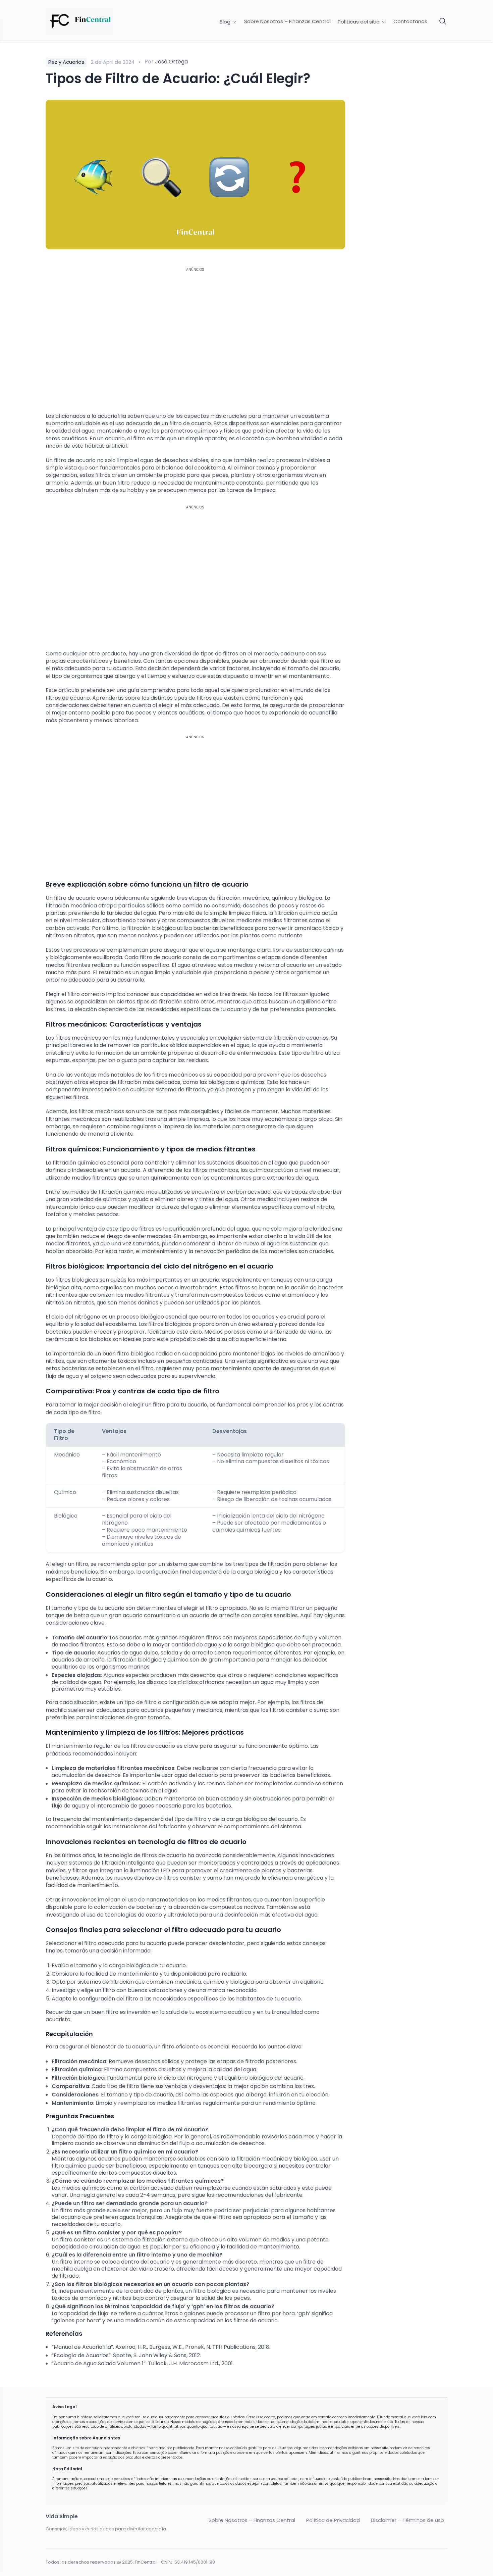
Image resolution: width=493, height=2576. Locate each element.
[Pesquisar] (443, 21)
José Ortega (171, 62)
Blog (226, 22)
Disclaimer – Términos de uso (407, 2520)
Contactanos (410, 21)
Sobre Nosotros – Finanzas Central (287, 21)
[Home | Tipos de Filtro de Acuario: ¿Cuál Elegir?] (93, 21)
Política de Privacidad (333, 2520)
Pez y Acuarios (66, 62)
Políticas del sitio (359, 22)
